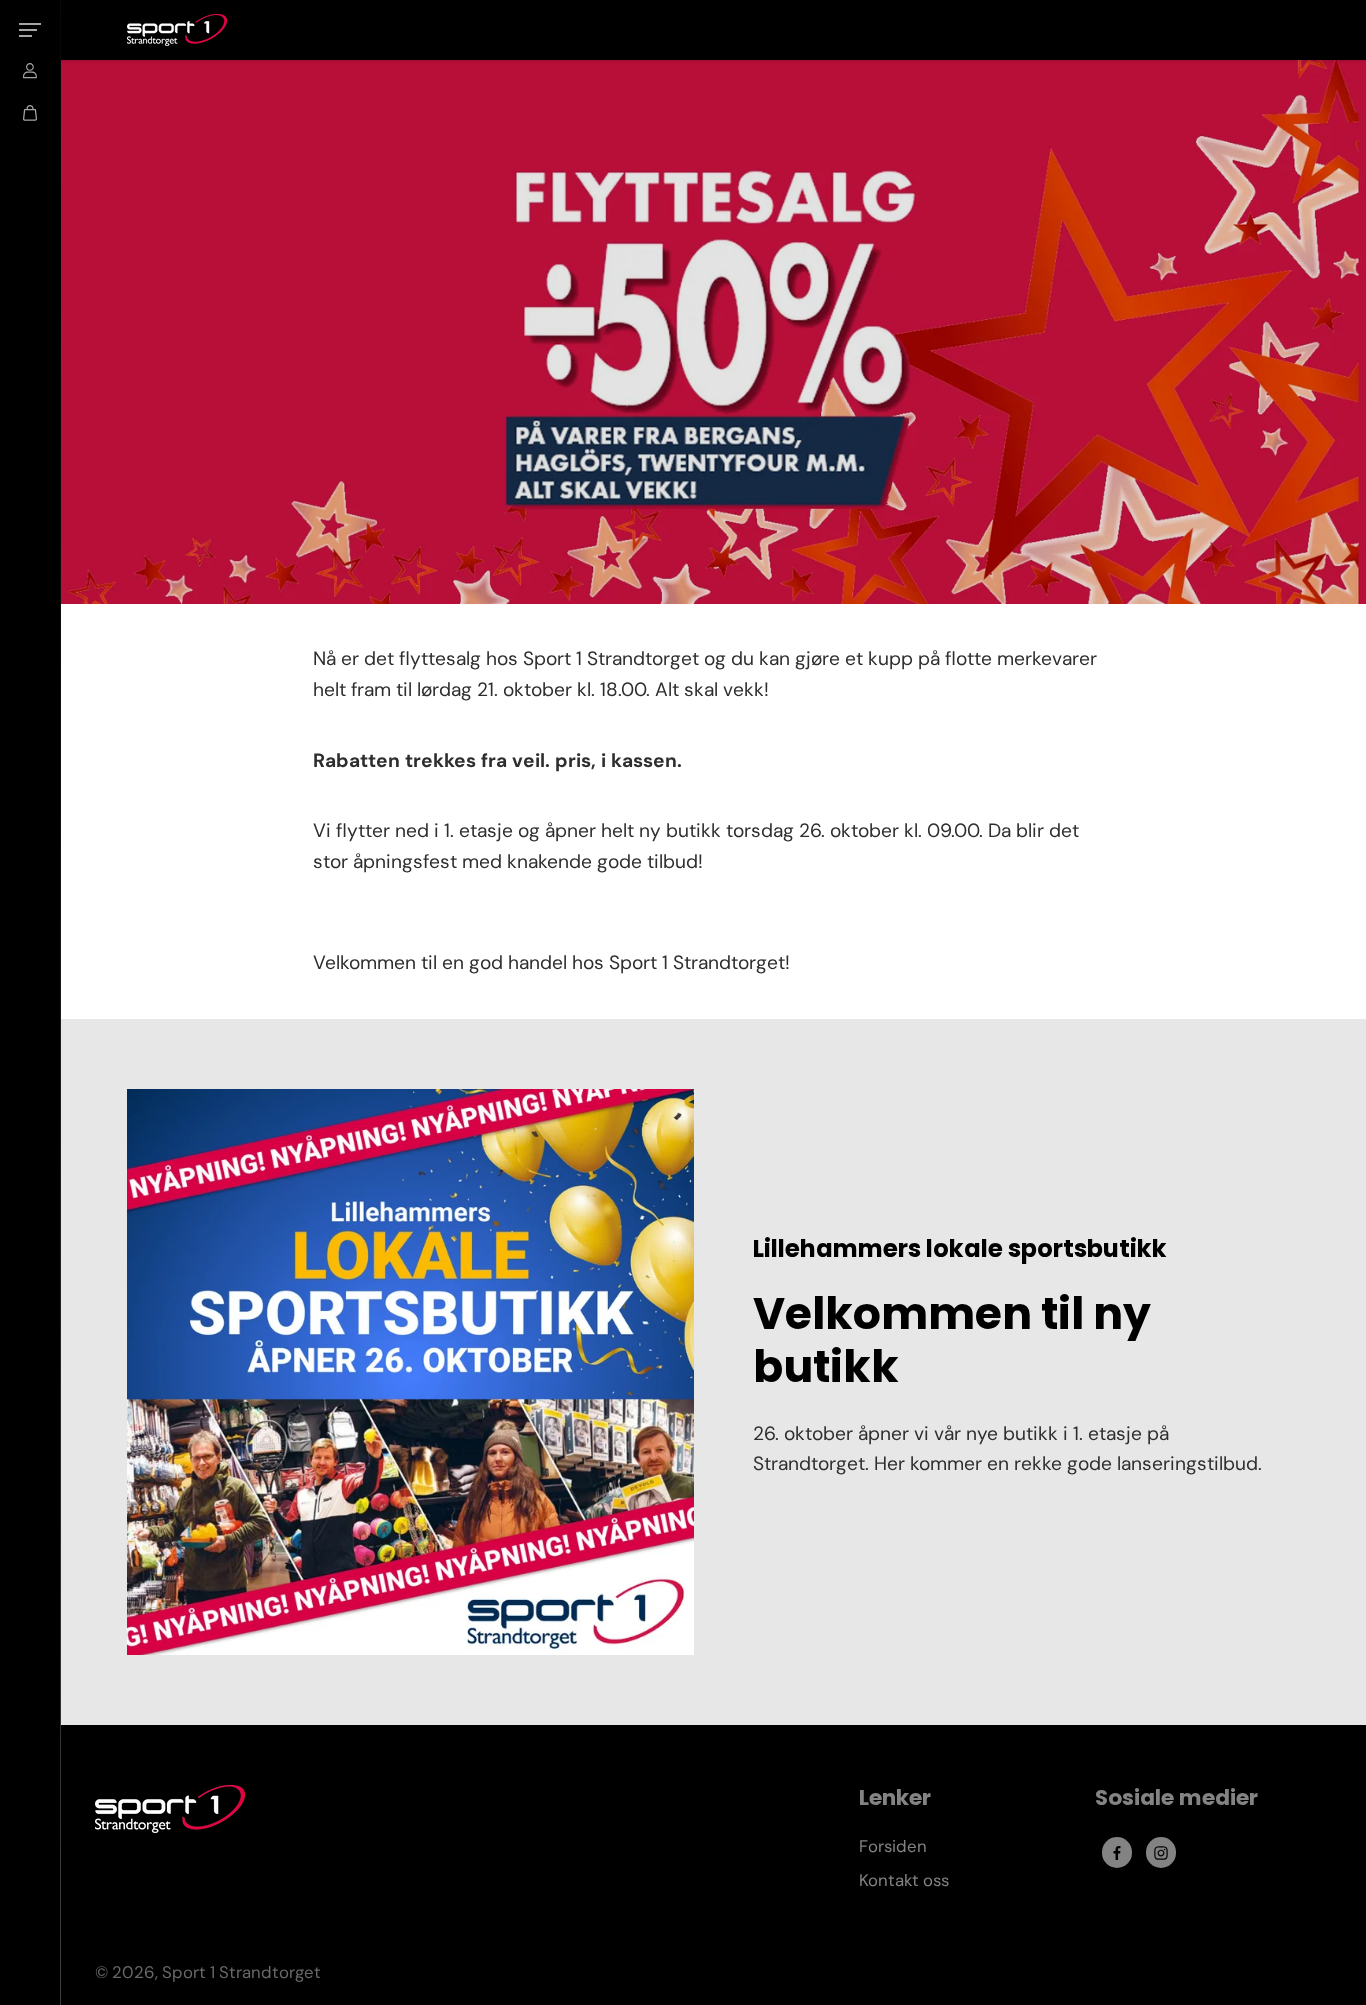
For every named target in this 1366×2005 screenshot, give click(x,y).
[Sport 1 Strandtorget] (177, 30)
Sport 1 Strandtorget (241, 1972)
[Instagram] (1161, 1853)
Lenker (895, 1799)
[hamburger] (30, 30)
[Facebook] (1117, 1853)
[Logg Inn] (30, 71)
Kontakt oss (904, 1880)
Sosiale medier (1176, 1799)
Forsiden (893, 1846)
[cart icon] (30, 113)
